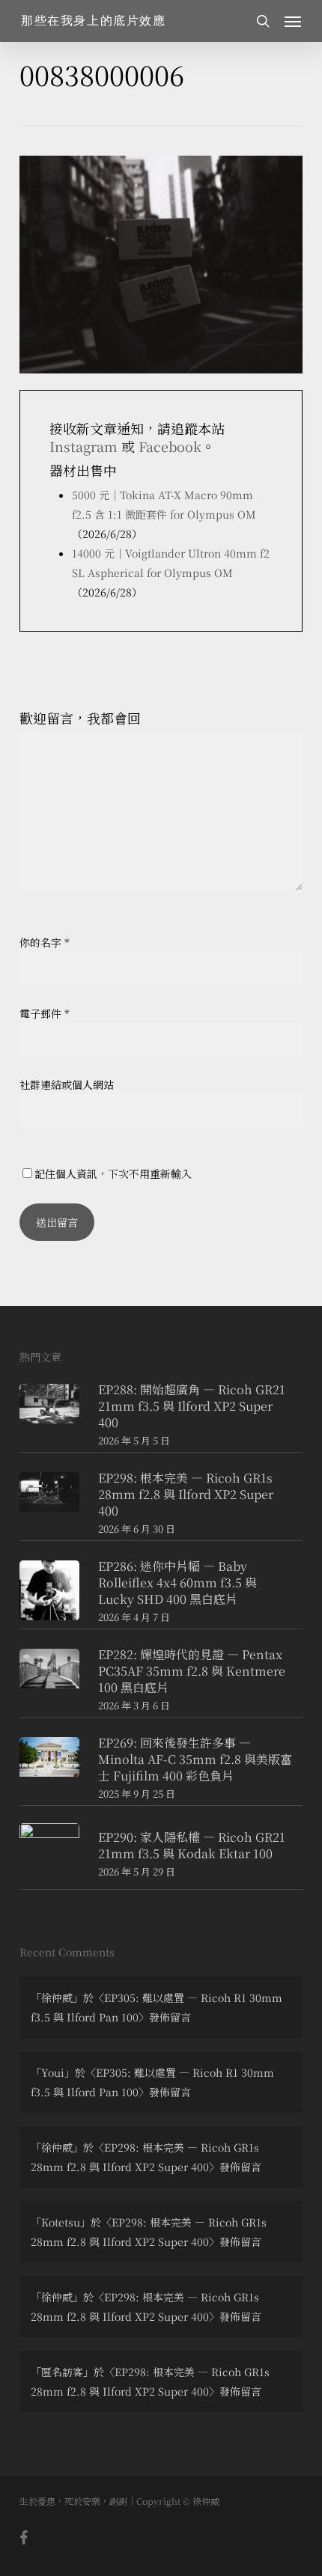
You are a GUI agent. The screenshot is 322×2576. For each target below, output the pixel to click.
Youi (53, 2072)
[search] (263, 21)
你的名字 (45, 942)
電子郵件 (45, 1013)
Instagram (83, 446)
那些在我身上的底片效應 (94, 21)
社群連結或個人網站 (67, 1084)
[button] (293, 21)
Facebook (170, 446)
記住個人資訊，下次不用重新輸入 (113, 1173)
